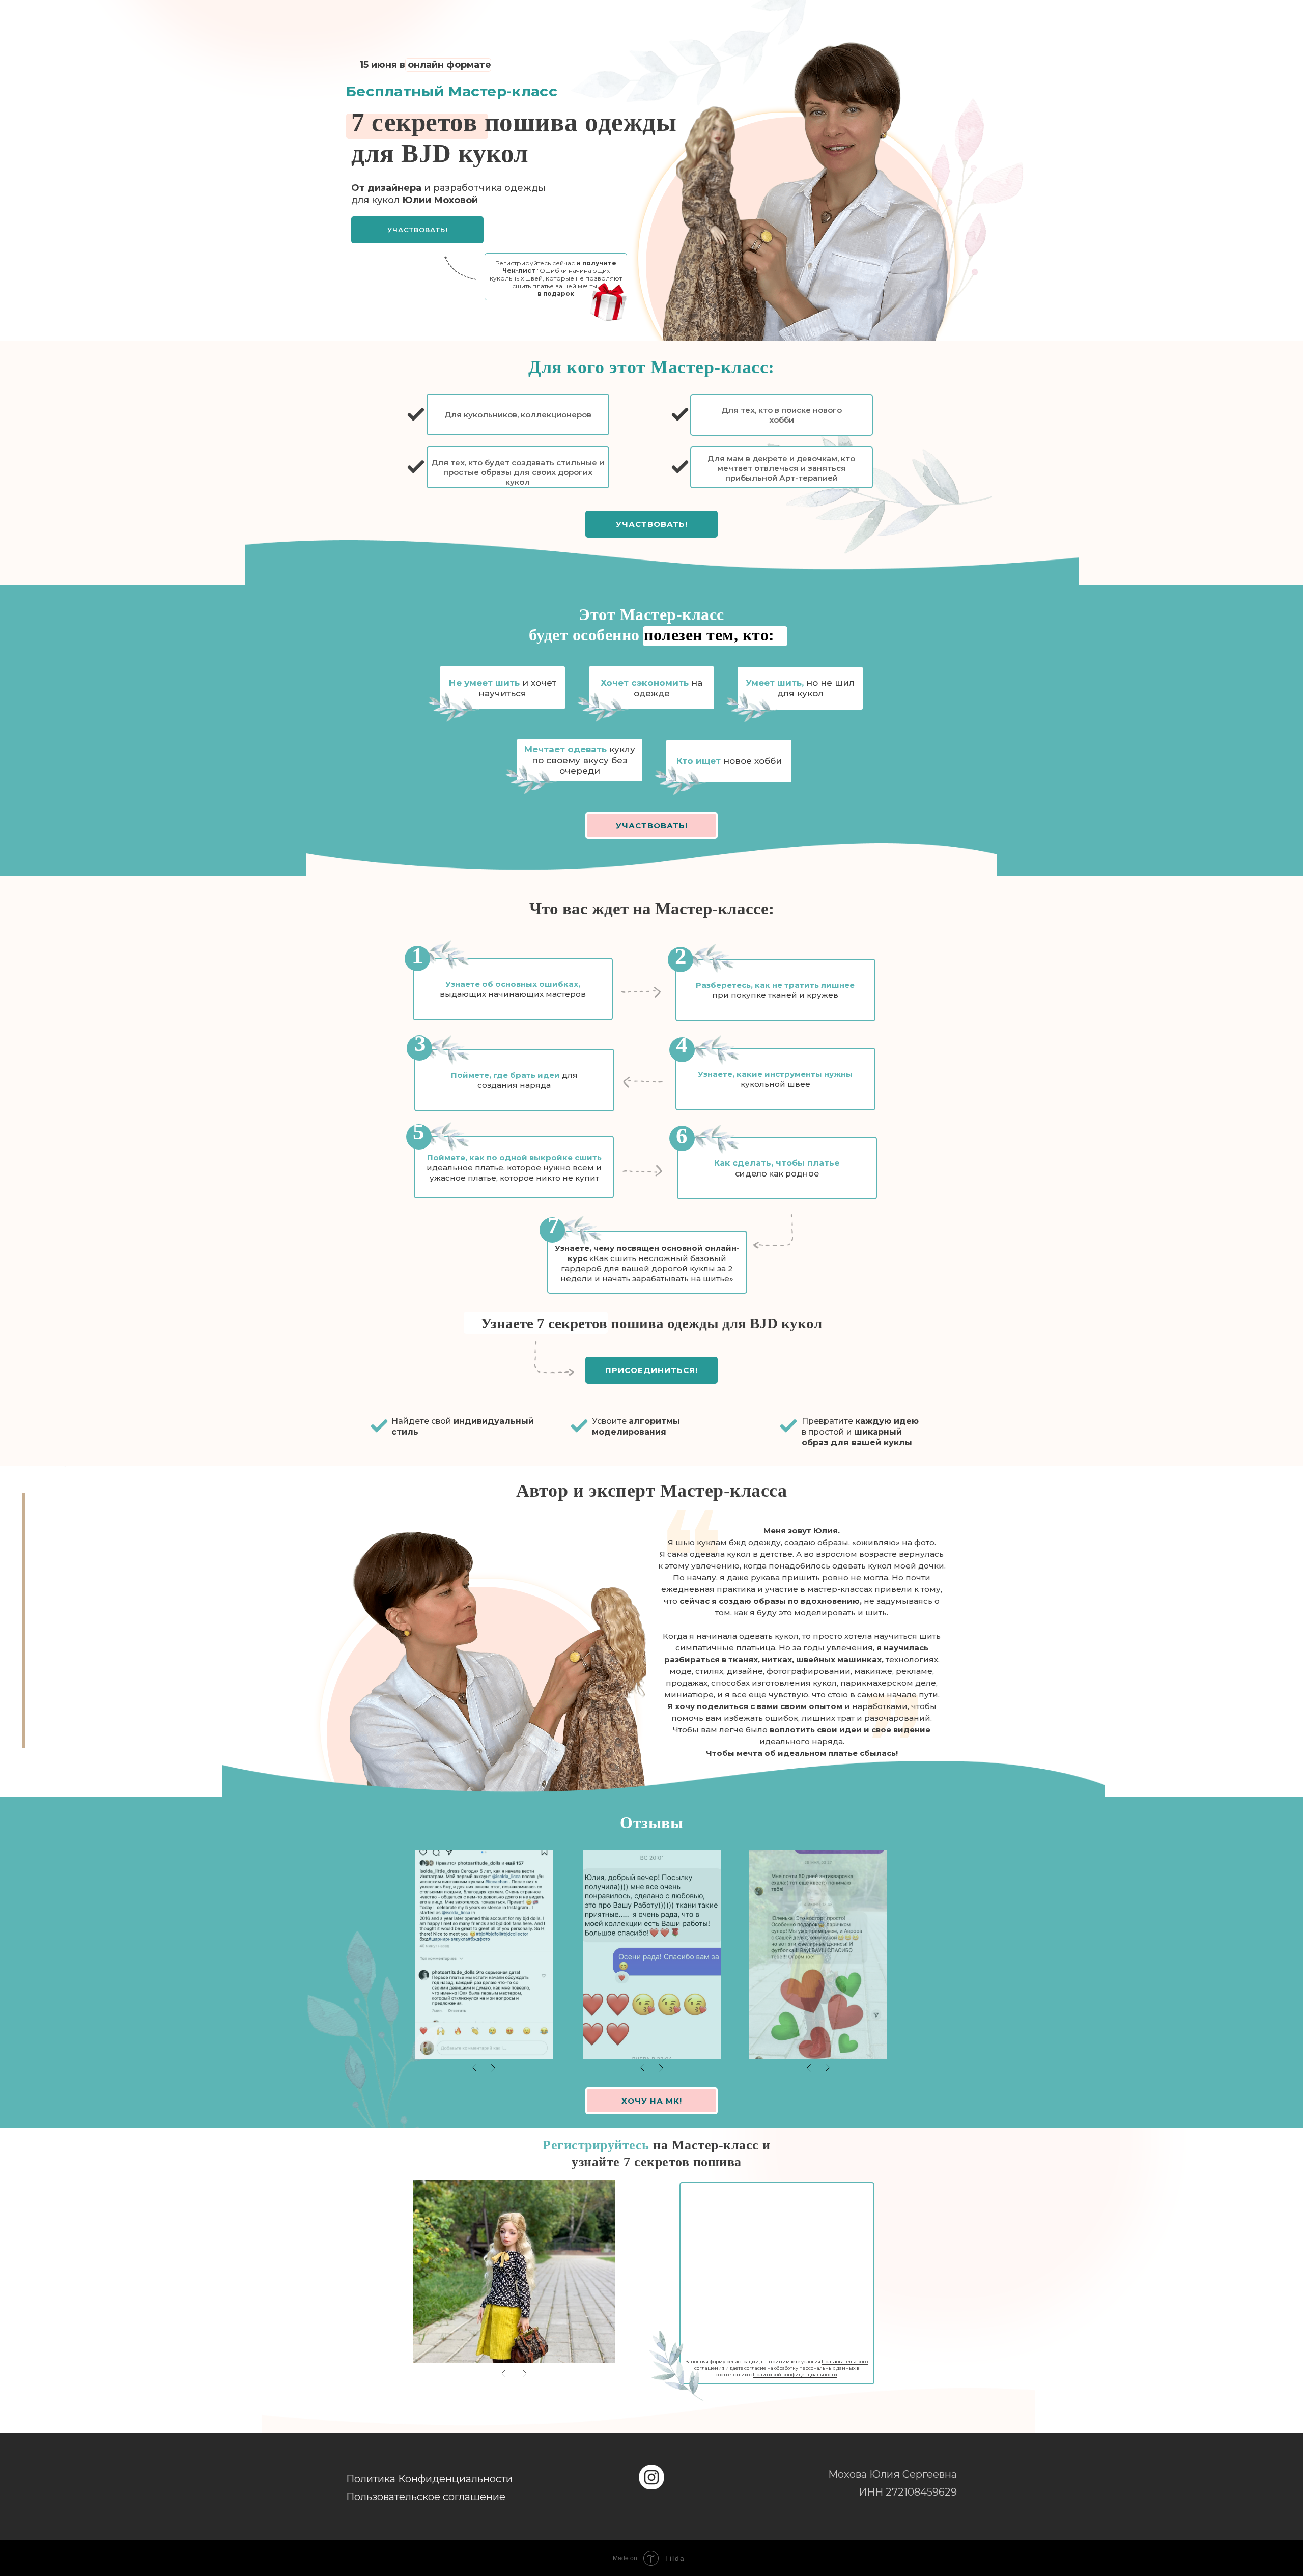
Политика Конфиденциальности (429, 2479)
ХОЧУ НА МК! (652, 2101)
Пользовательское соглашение (426, 2497)
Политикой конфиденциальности (795, 2375)
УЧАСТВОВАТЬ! (418, 230)
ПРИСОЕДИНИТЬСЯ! (651, 1370)
